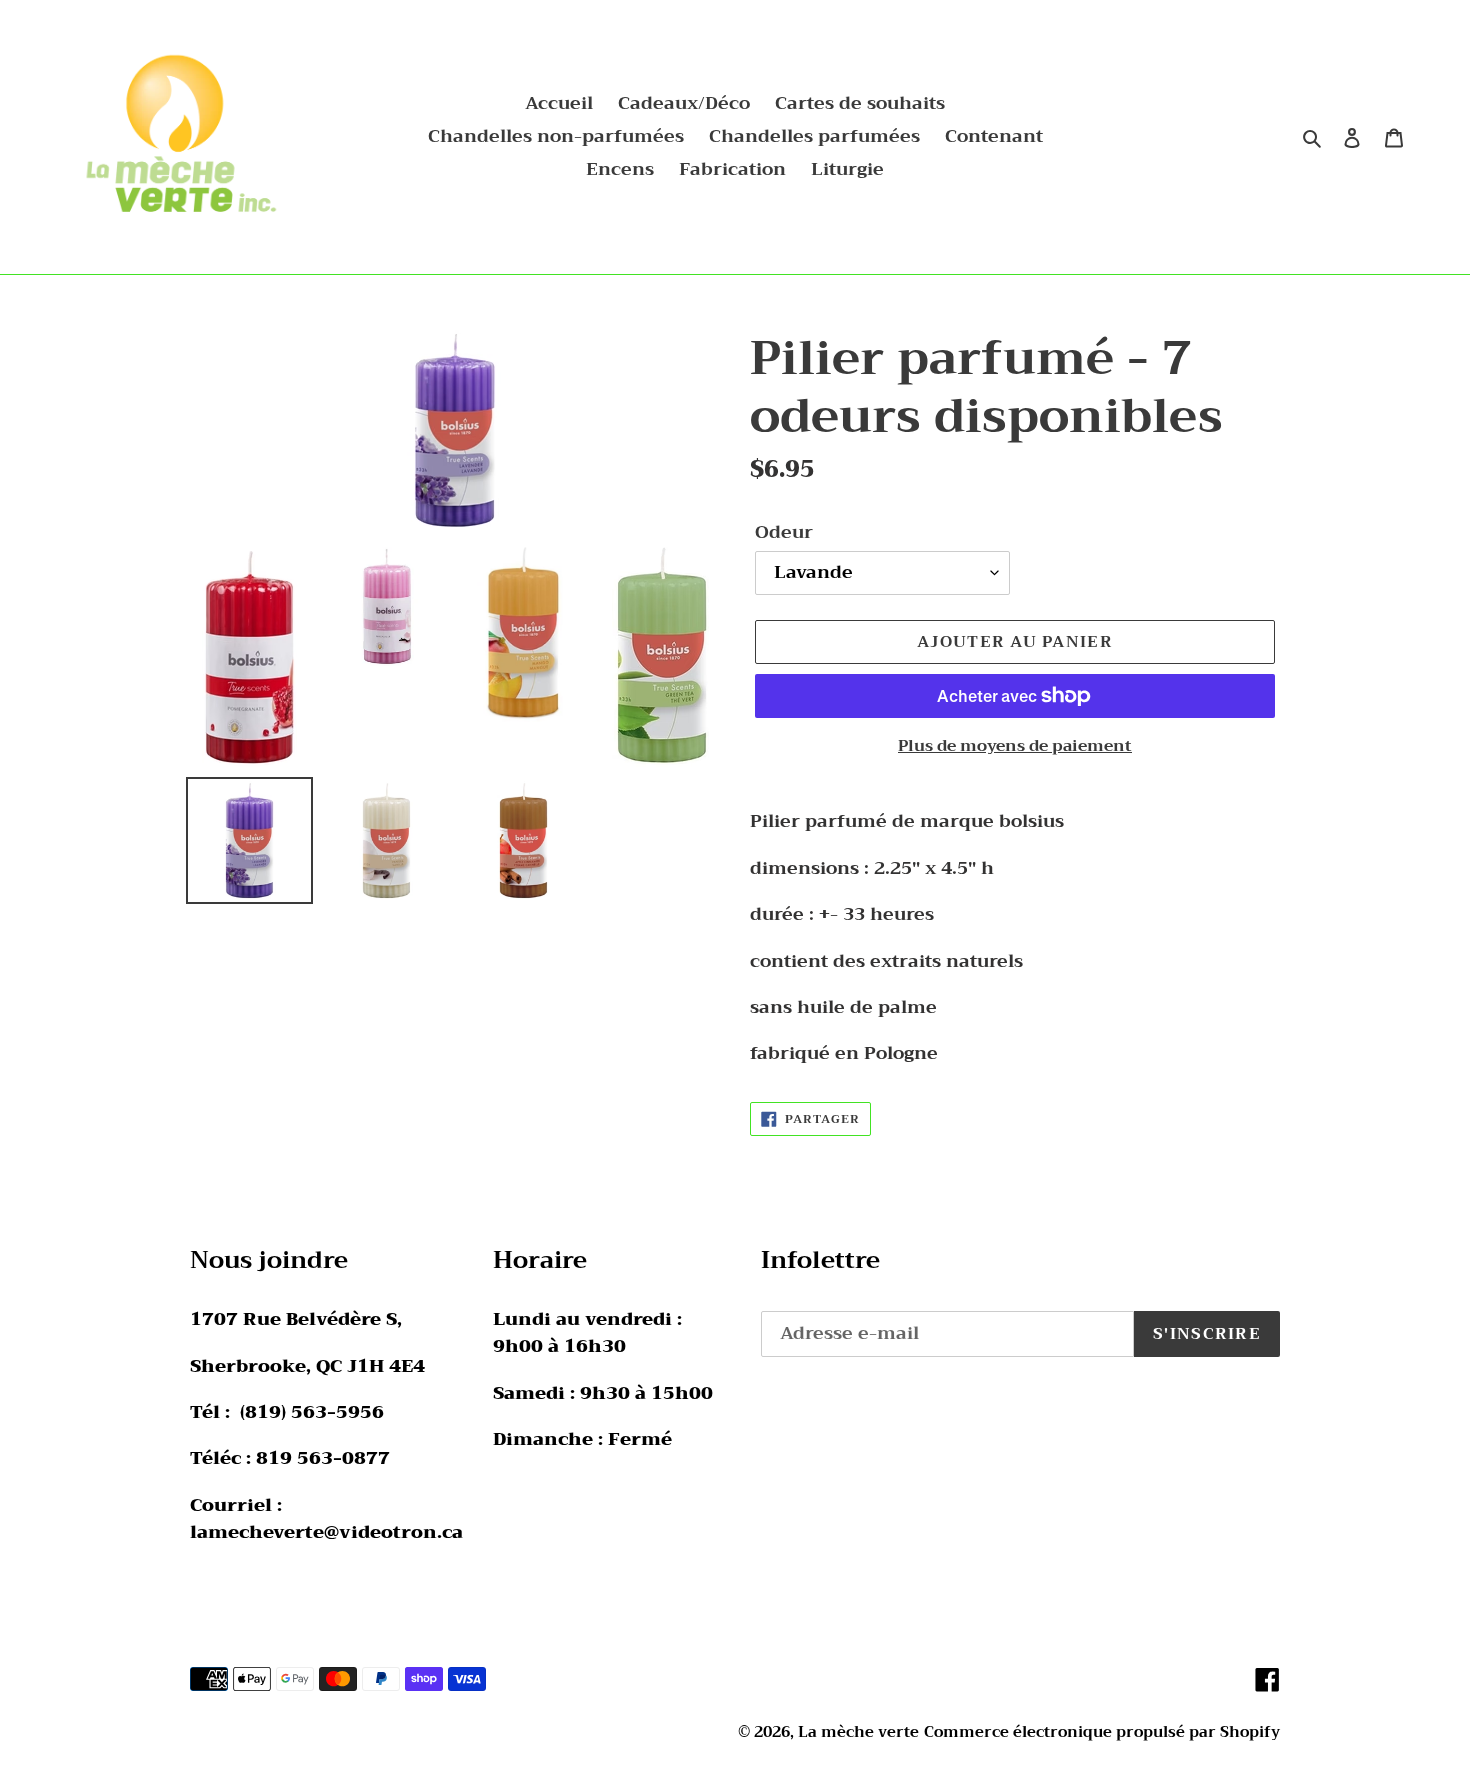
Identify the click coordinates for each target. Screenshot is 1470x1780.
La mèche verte (858, 1732)
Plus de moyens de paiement (1015, 746)
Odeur (784, 532)
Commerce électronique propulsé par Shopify (1102, 1732)
